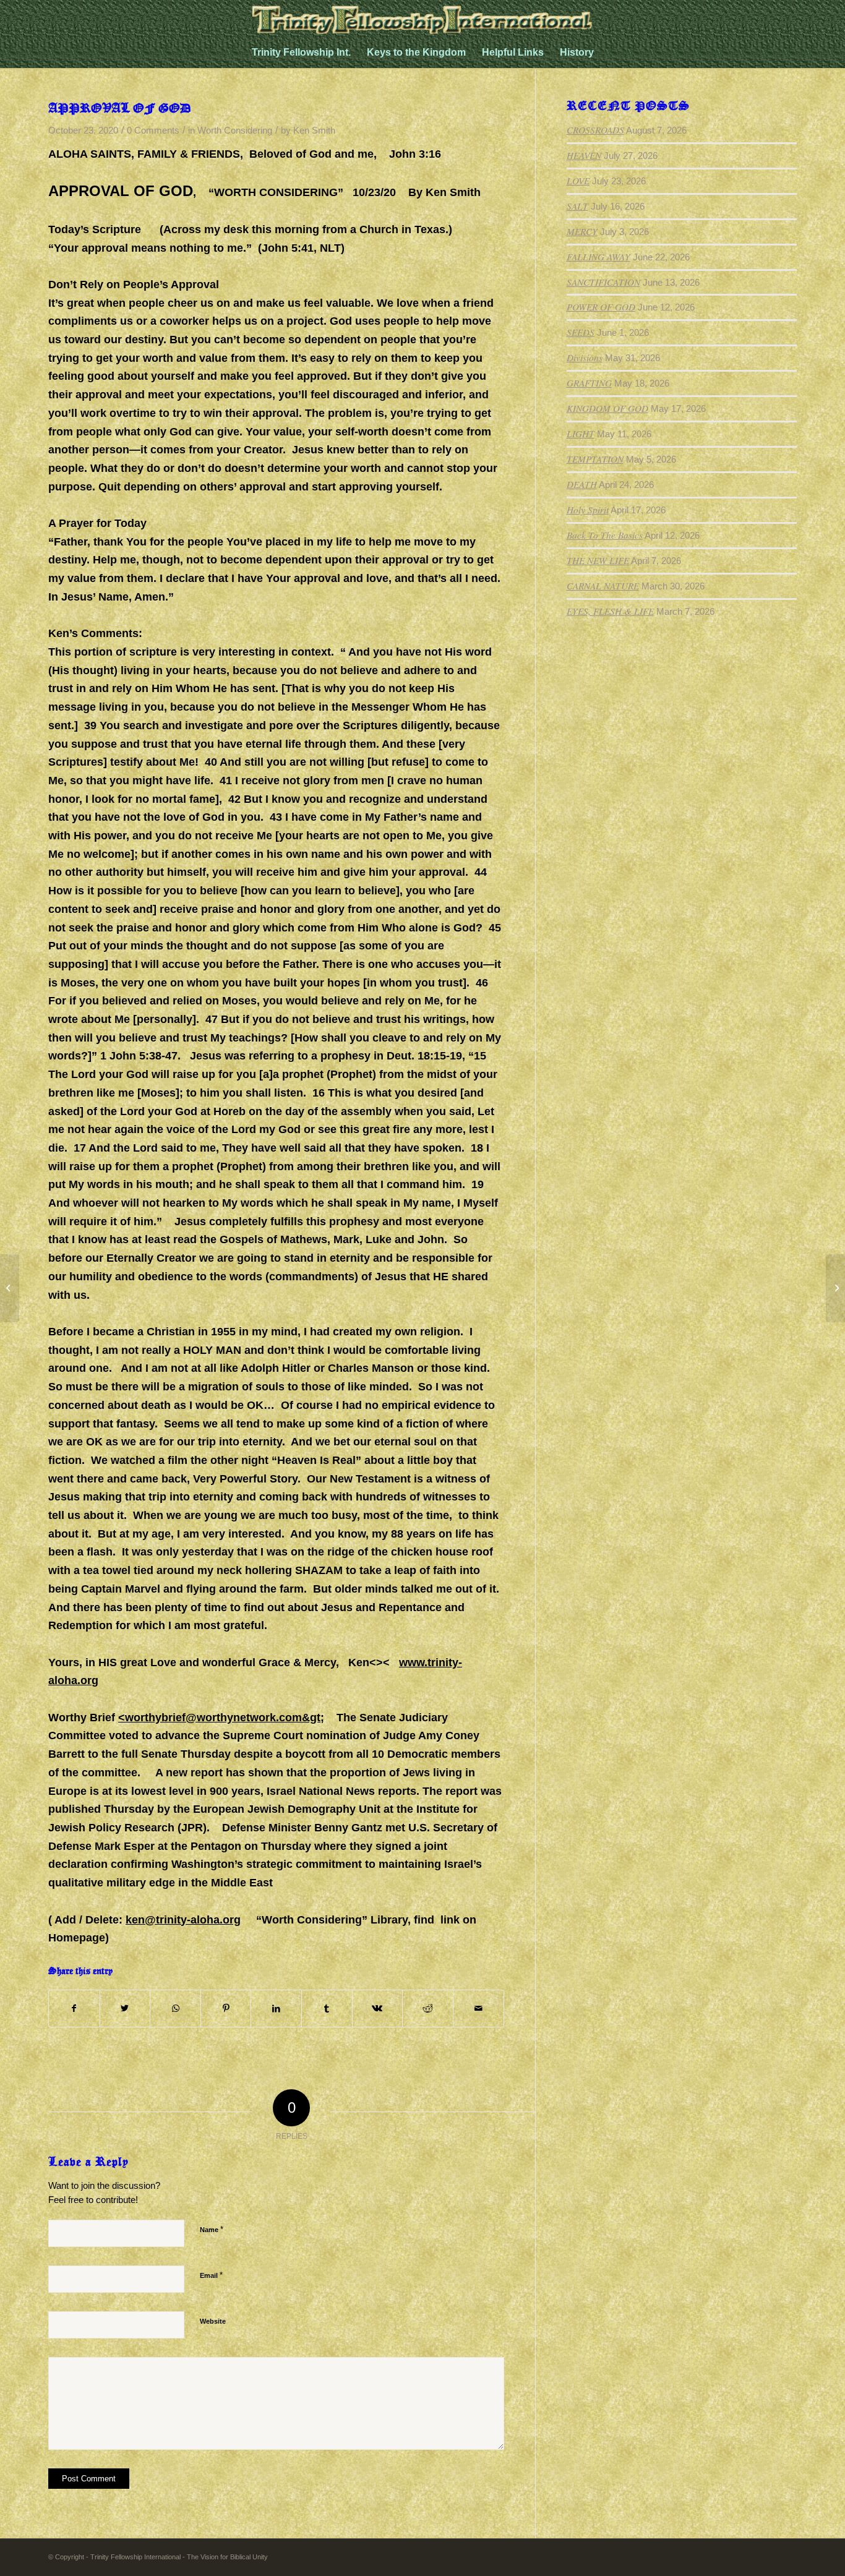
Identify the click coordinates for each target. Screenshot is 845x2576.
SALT (577, 206)
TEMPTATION (595, 459)
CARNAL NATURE (603, 586)
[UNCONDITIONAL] (10, 1288)
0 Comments (153, 131)
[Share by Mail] (478, 2009)
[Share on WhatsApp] (175, 2009)
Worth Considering (235, 131)
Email (211, 2275)
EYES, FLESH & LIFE (610, 611)
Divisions (585, 357)
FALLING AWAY (598, 257)
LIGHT (581, 434)
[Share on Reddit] (428, 2009)
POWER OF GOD (601, 307)
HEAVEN (584, 155)
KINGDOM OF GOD (607, 408)
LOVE (578, 181)
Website (213, 2321)
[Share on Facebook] (74, 2009)
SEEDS (581, 332)
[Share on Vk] (378, 2009)
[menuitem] (301, 53)
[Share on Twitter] (125, 2009)
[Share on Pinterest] (226, 2009)
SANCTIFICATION (603, 282)
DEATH (582, 484)
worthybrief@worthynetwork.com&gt (223, 1718)
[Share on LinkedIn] (276, 2009)
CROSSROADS (595, 130)
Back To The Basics (605, 535)
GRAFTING (589, 383)
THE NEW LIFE (598, 560)
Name (212, 2229)
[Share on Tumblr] (327, 2009)
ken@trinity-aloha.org (183, 1920)
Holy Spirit (588, 510)
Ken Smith (314, 131)
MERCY (582, 231)
